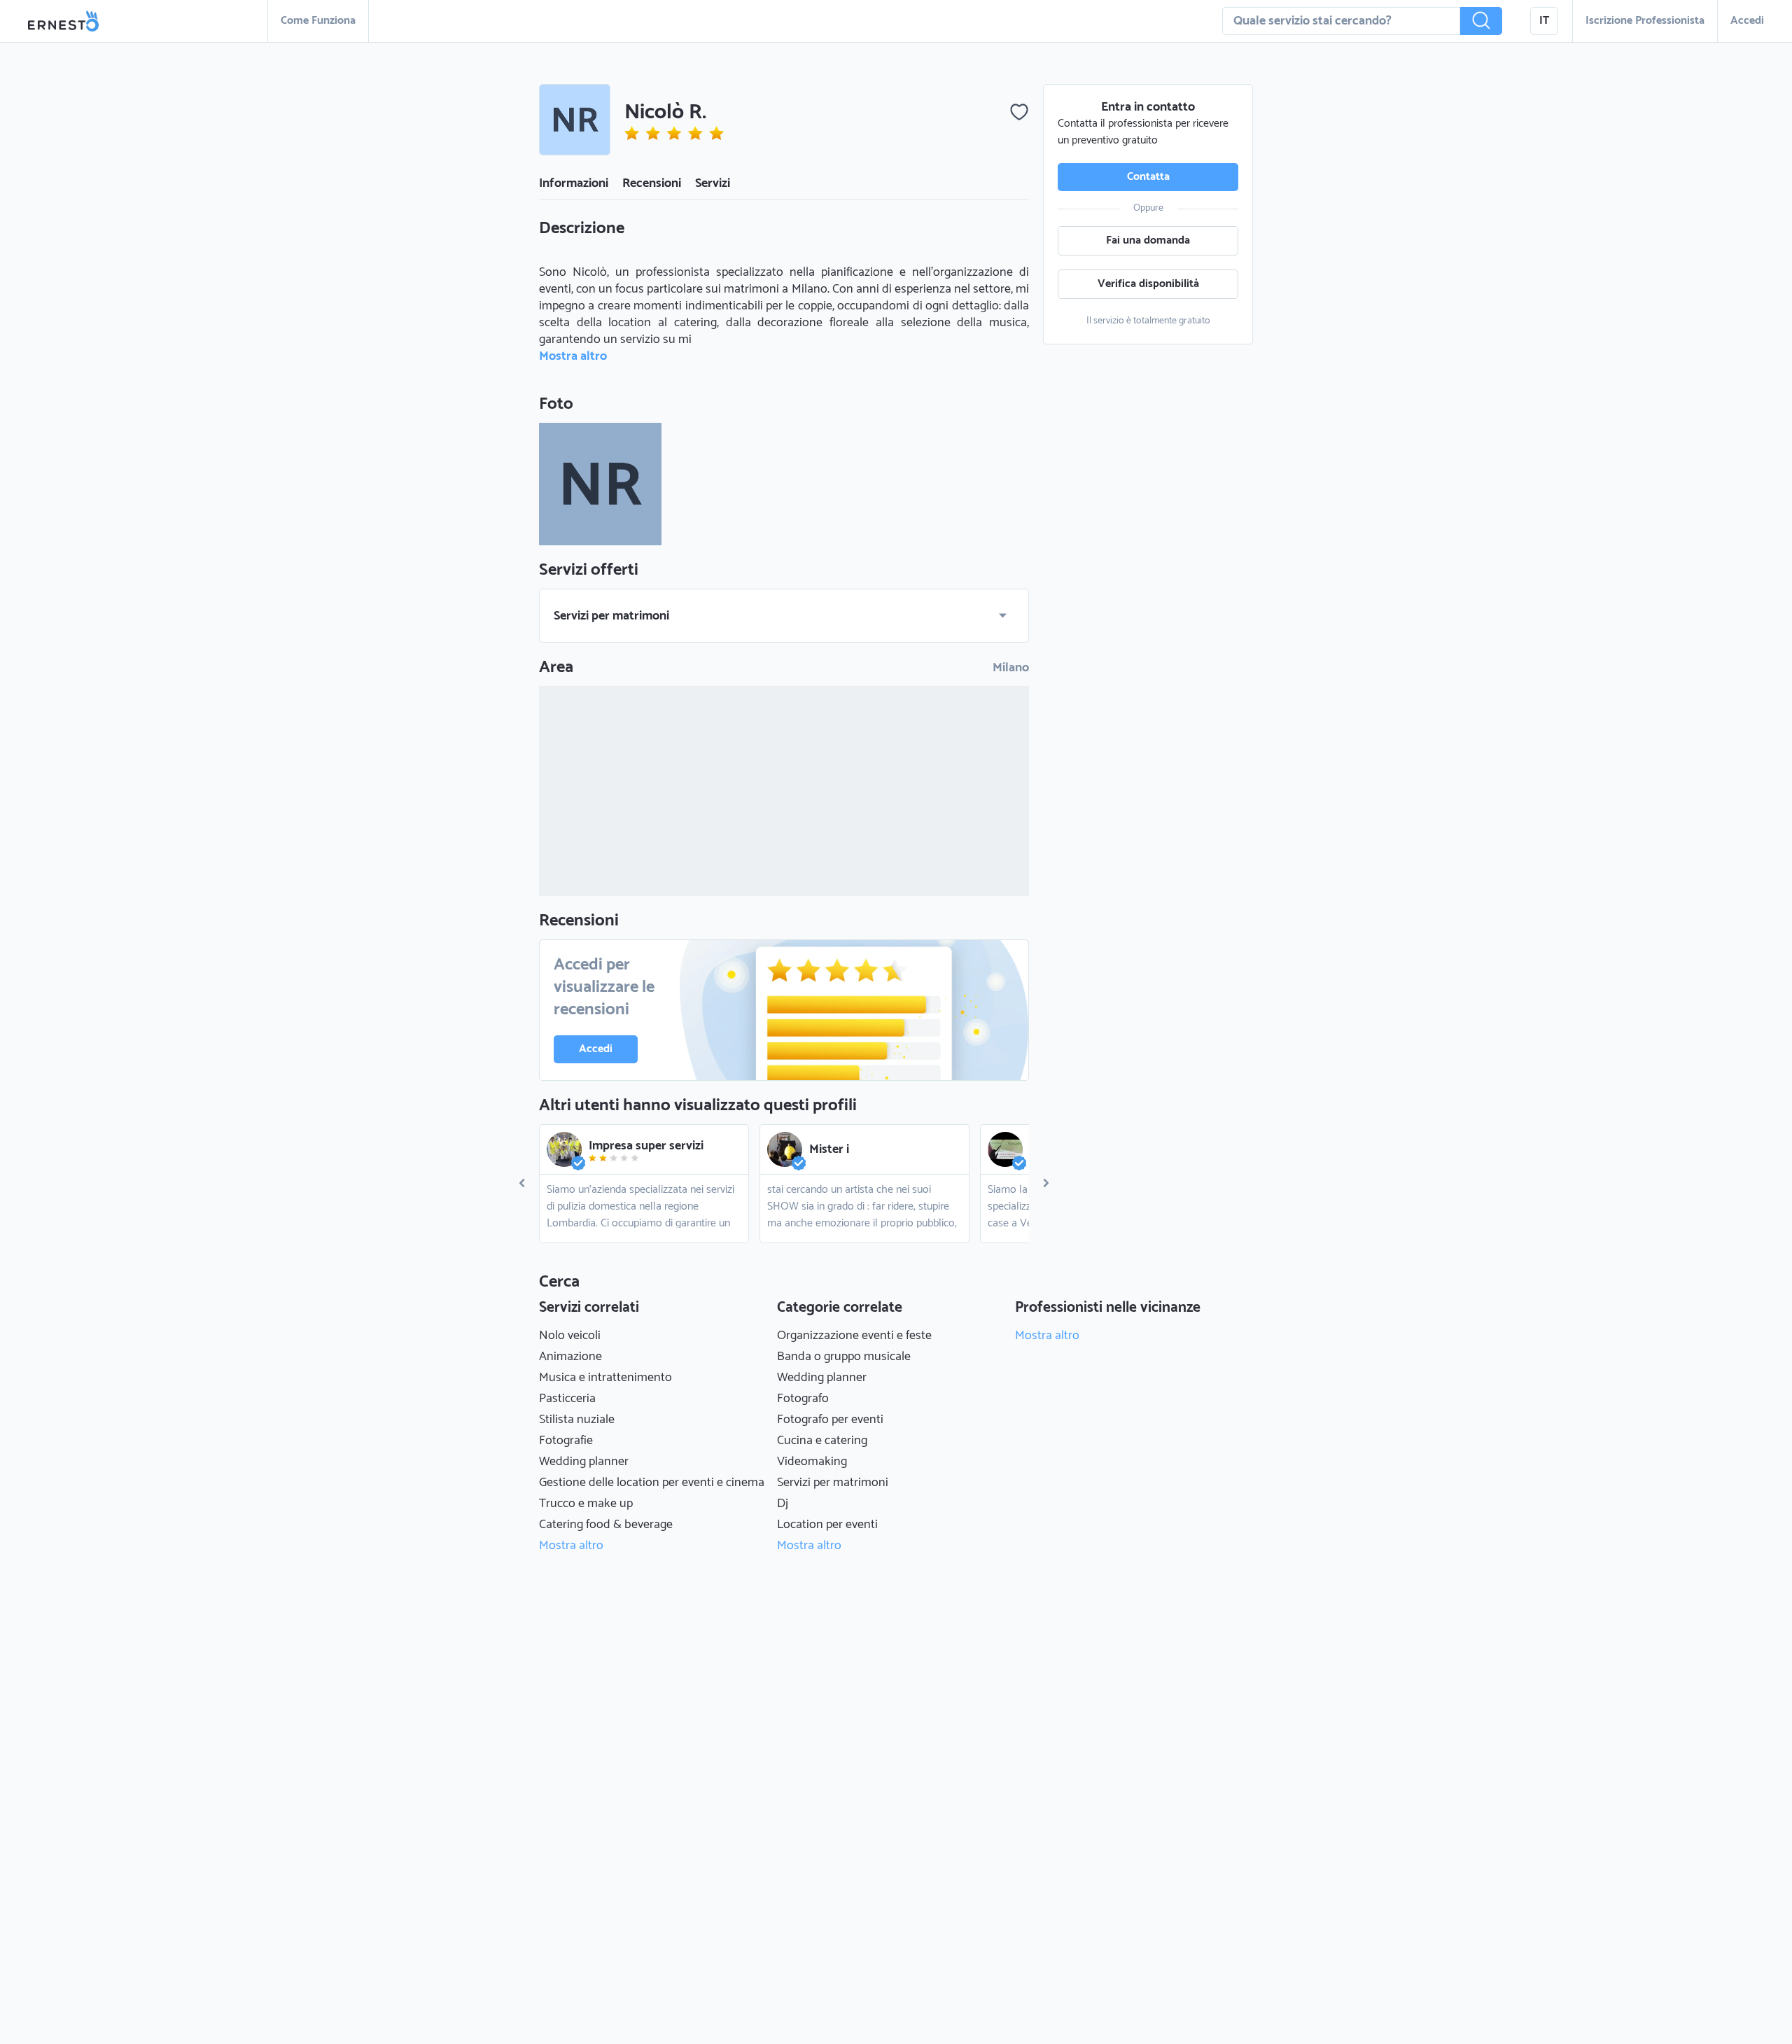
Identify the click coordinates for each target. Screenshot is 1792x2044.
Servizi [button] (713, 183)
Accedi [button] (1747, 21)
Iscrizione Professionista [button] (1645, 21)
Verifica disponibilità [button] (1148, 284)
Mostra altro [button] (573, 356)
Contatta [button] (1148, 177)
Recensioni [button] (652, 183)
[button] (1481, 21)
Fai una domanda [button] (1148, 240)
